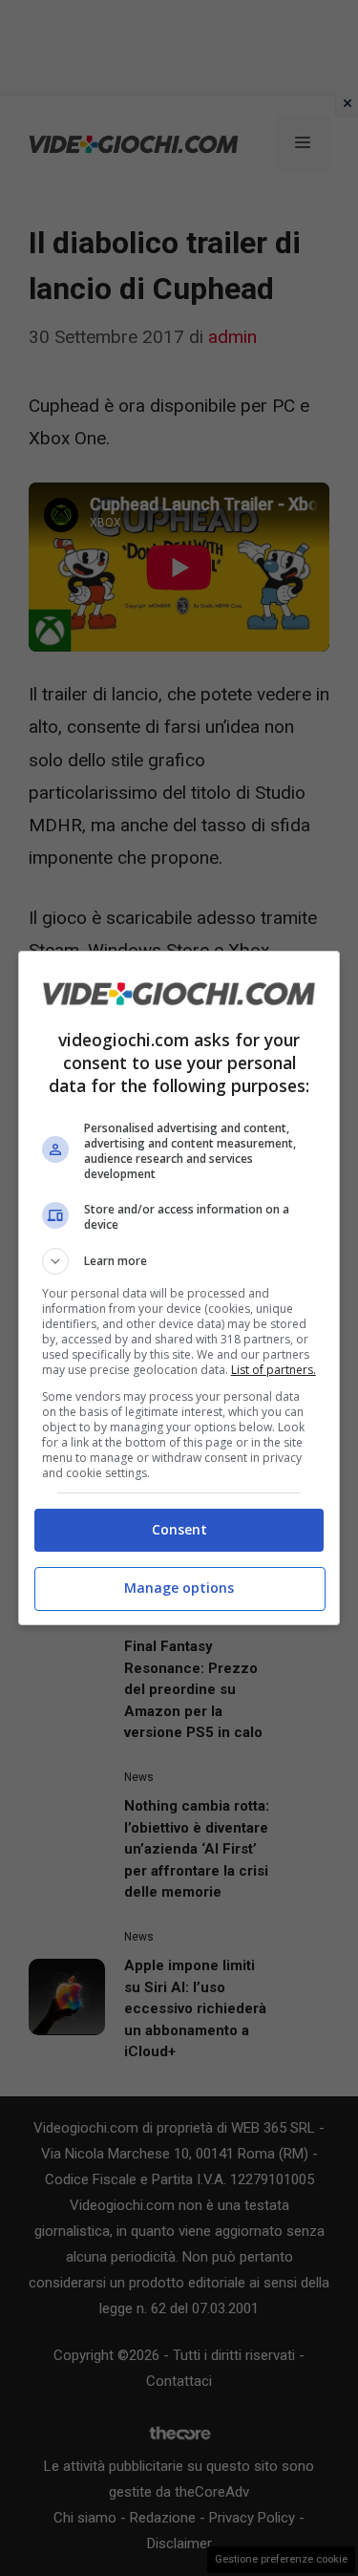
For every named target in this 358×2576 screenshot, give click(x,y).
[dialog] (179, 1288)
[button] (179, 1261)
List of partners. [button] (274, 1370)
